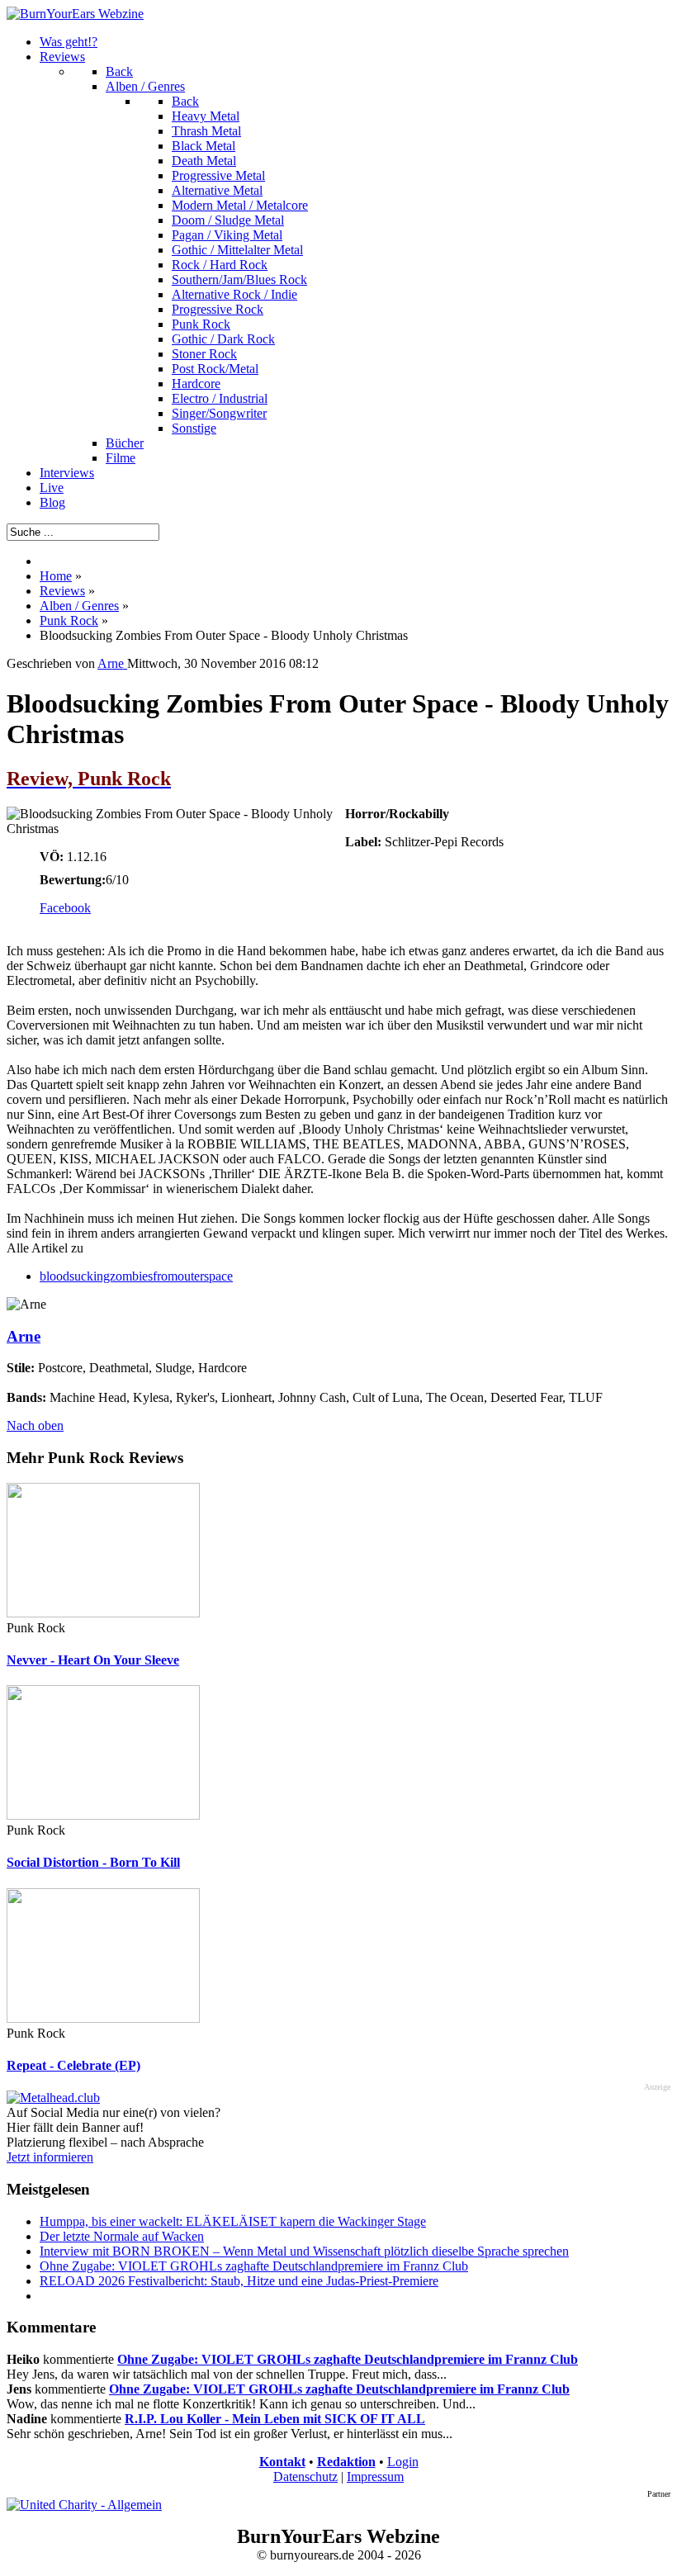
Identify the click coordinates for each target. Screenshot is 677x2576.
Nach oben (35, 1425)
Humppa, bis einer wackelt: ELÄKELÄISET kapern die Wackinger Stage (233, 2221)
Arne (24, 1336)
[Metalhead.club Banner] (53, 2098)
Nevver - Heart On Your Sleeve (93, 1660)
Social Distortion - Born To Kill (93, 1862)
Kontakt (282, 2462)
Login (403, 2462)
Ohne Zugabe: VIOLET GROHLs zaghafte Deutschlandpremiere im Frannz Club (254, 2266)
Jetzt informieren (50, 2157)
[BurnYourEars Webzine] (75, 14)
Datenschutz (305, 2477)
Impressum (375, 2477)
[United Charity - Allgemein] (84, 2505)
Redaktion (346, 2462)
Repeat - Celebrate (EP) (73, 2065)
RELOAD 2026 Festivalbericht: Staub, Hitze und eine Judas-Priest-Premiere (239, 2281)
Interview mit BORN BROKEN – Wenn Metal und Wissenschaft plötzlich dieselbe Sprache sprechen (304, 2251)
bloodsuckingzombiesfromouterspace (136, 1276)
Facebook (65, 908)
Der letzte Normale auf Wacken (122, 2236)
